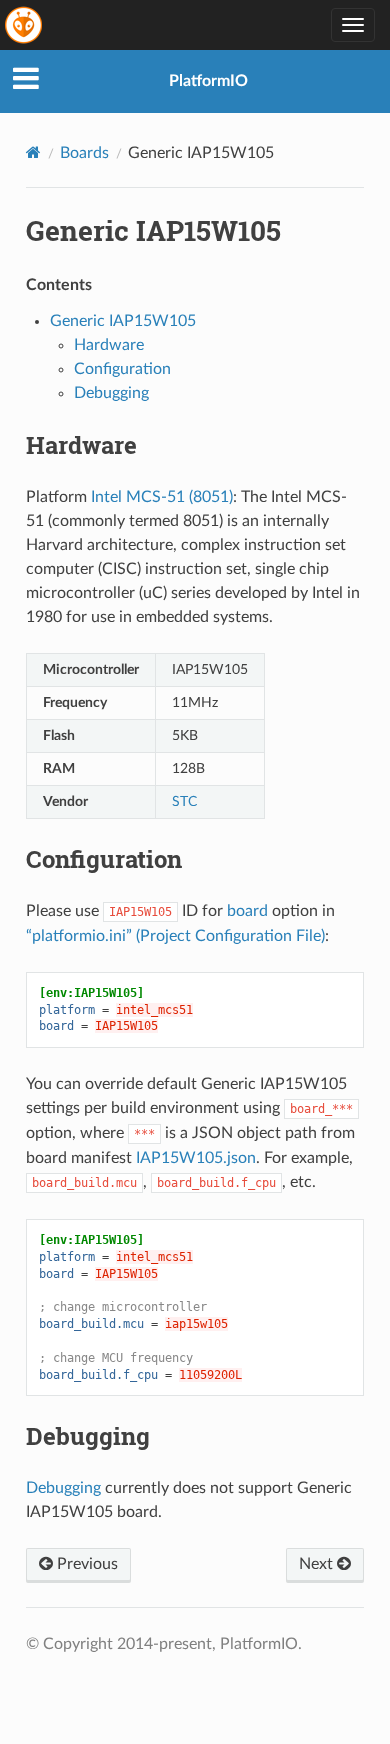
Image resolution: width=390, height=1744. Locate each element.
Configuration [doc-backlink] (104, 859)
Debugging (111, 393)
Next (318, 1564)
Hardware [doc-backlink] (81, 445)
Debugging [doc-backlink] (88, 1436)
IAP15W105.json (196, 1158)
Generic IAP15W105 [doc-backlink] (153, 230)
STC (184, 801)
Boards (84, 153)
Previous (85, 1564)
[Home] (33, 152)
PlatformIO (208, 81)
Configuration (122, 369)
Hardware (109, 345)
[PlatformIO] (25, 25)
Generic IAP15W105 (123, 321)
